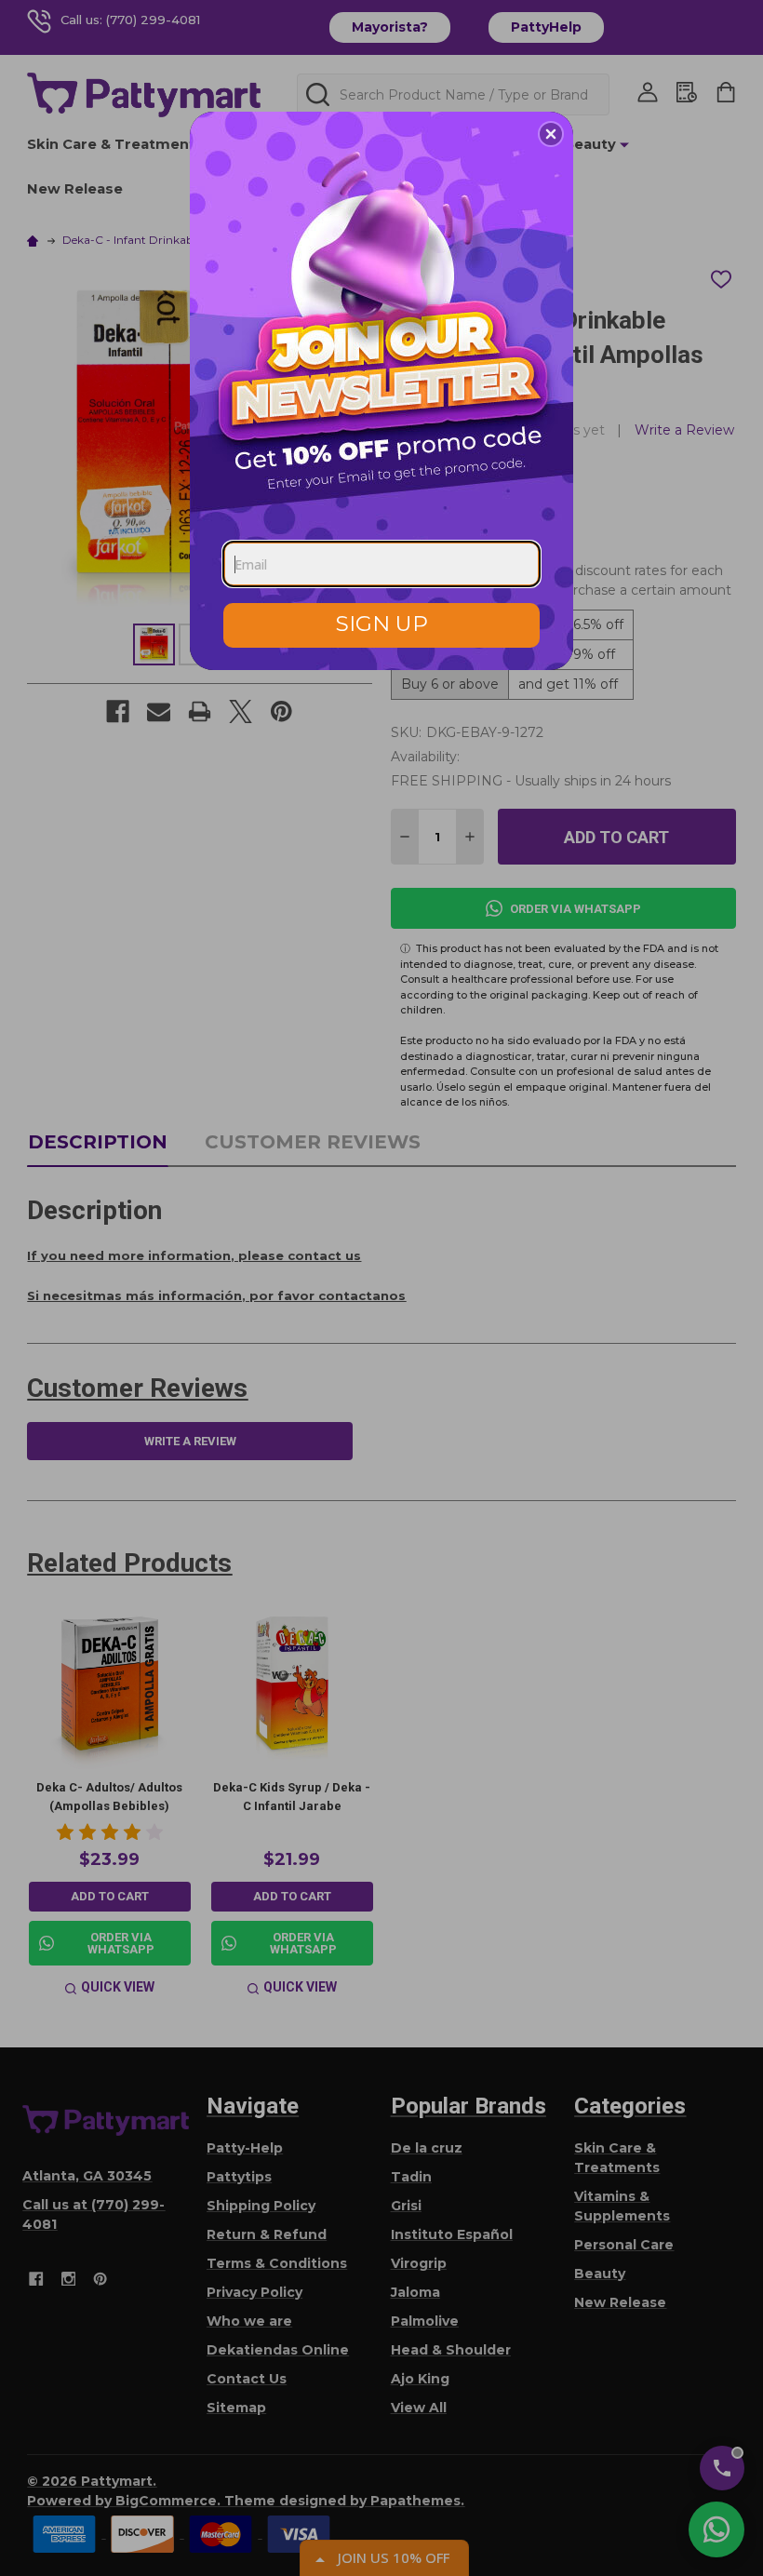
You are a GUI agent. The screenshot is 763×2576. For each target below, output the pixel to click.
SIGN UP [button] (382, 624)
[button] (551, 134)
